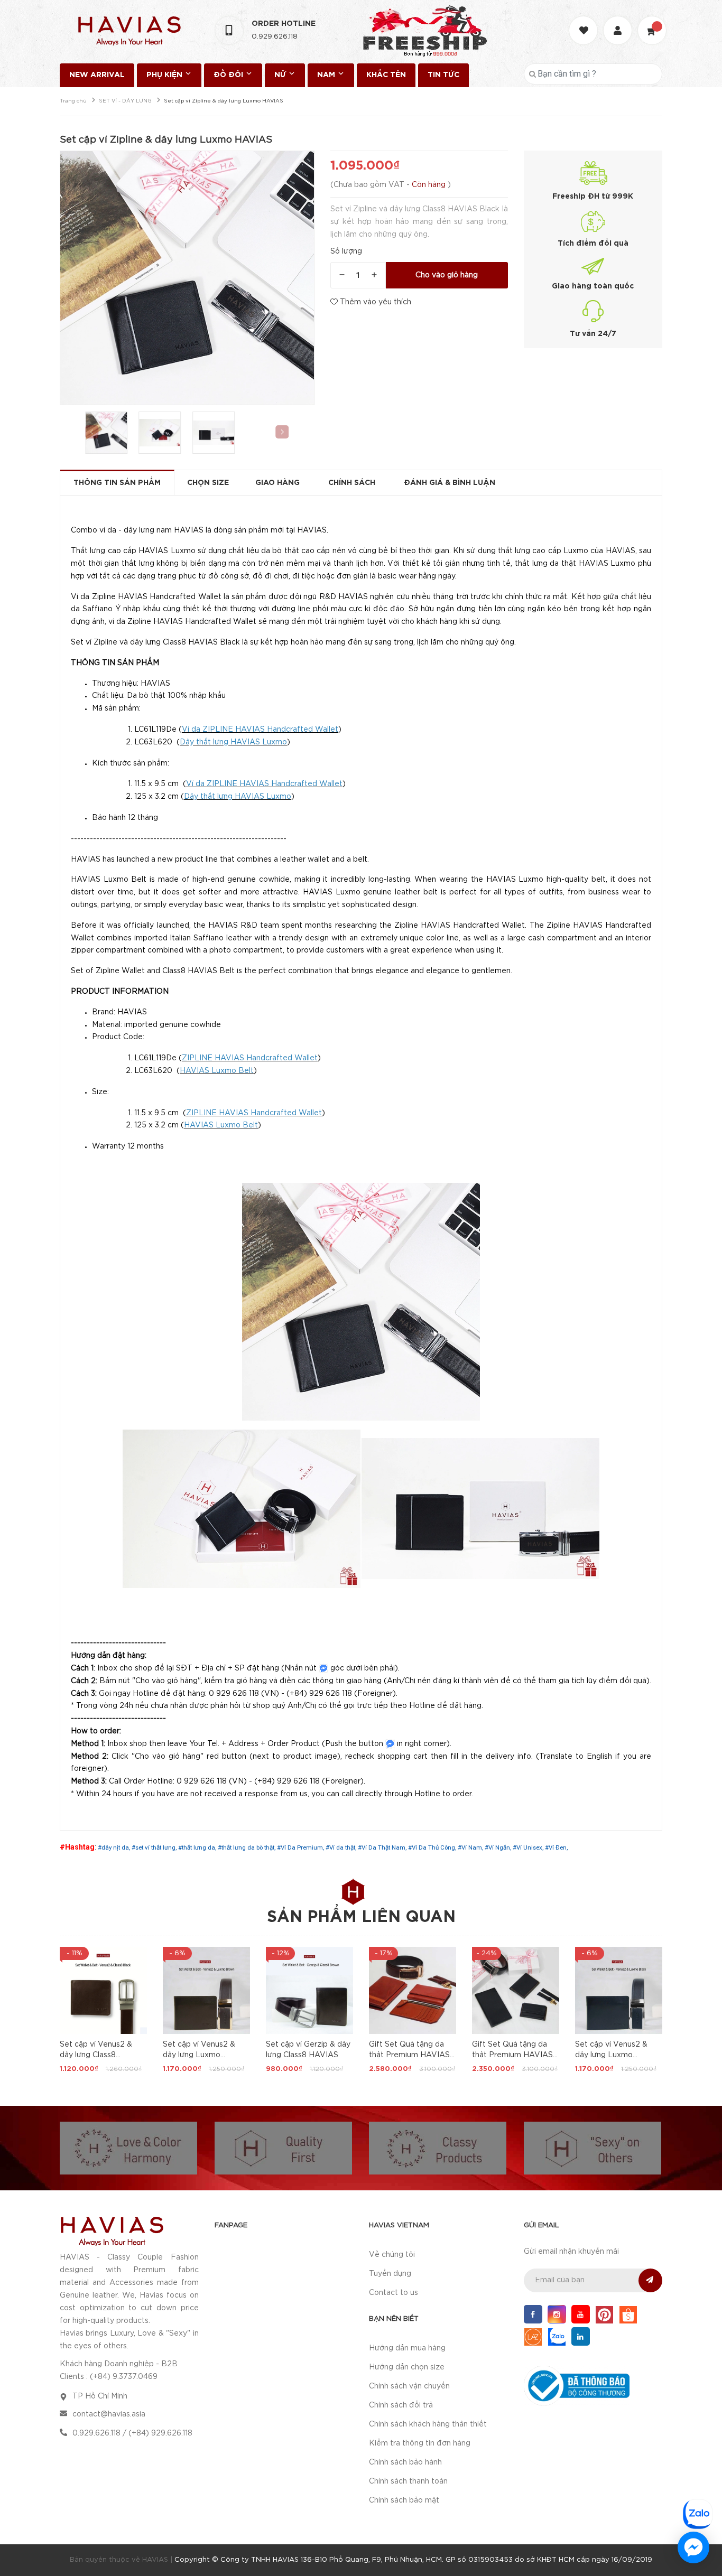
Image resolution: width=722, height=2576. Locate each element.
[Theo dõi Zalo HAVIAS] (557, 2336)
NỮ (281, 75)
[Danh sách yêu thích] (585, 21)
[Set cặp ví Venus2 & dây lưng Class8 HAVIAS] (103, 1990)
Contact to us (394, 2293)
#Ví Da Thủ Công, (433, 1847)
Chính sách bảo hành (405, 2462)
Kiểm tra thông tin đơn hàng (420, 2443)
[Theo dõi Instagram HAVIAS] (557, 2314)
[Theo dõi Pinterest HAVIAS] (604, 2314)
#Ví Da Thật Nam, (383, 1847)
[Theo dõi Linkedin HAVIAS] (581, 2336)
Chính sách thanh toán (408, 2481)
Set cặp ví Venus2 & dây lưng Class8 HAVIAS (96, 2055)
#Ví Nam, (471, 1847)
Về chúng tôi (392, 2255)
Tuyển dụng (390, 2274)
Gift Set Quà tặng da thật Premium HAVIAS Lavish (409, 2055)
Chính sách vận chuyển (409, 2386)
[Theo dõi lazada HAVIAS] (533, 2336)
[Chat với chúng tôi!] (693, 2547)
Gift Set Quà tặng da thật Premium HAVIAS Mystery (512, 2055)
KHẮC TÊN (386, 75)
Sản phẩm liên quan (361, 1917)
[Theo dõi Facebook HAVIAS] (533, 2314)
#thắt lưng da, (198, 1847)
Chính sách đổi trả (401, 2405)
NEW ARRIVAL (97, 75)
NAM (327, 75)
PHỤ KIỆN (165, 75)
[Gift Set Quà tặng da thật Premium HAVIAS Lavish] (413, 1990)
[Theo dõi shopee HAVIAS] (628, 2314)
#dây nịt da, (115, 1847)
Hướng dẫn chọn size (407, 2367)
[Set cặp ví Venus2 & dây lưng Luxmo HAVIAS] (206, 1990)
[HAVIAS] (112, 2230)
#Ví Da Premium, (301, 1847)
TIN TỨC (443, 75)
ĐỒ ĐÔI (229, 75)
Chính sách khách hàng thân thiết (428, 2424)
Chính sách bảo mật (404, 2500)
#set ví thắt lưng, (155, 1847)
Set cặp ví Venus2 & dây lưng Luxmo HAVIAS (199, 2055)
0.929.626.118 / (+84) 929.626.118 (132, 2433)
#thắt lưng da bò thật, (247, 1847)
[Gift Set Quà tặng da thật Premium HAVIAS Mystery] (516, 1990)
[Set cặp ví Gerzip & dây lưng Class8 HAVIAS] (309, 1990)
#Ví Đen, (556, 1847)
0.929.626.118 (275, 37)
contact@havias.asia (109, 2414)
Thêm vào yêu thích (374, 302)
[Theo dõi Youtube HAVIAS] (581, 2314)
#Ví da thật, (342, 1847)
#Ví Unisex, (529, 1847)
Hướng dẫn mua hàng (407, 2348)
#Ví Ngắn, (499, 1847)
